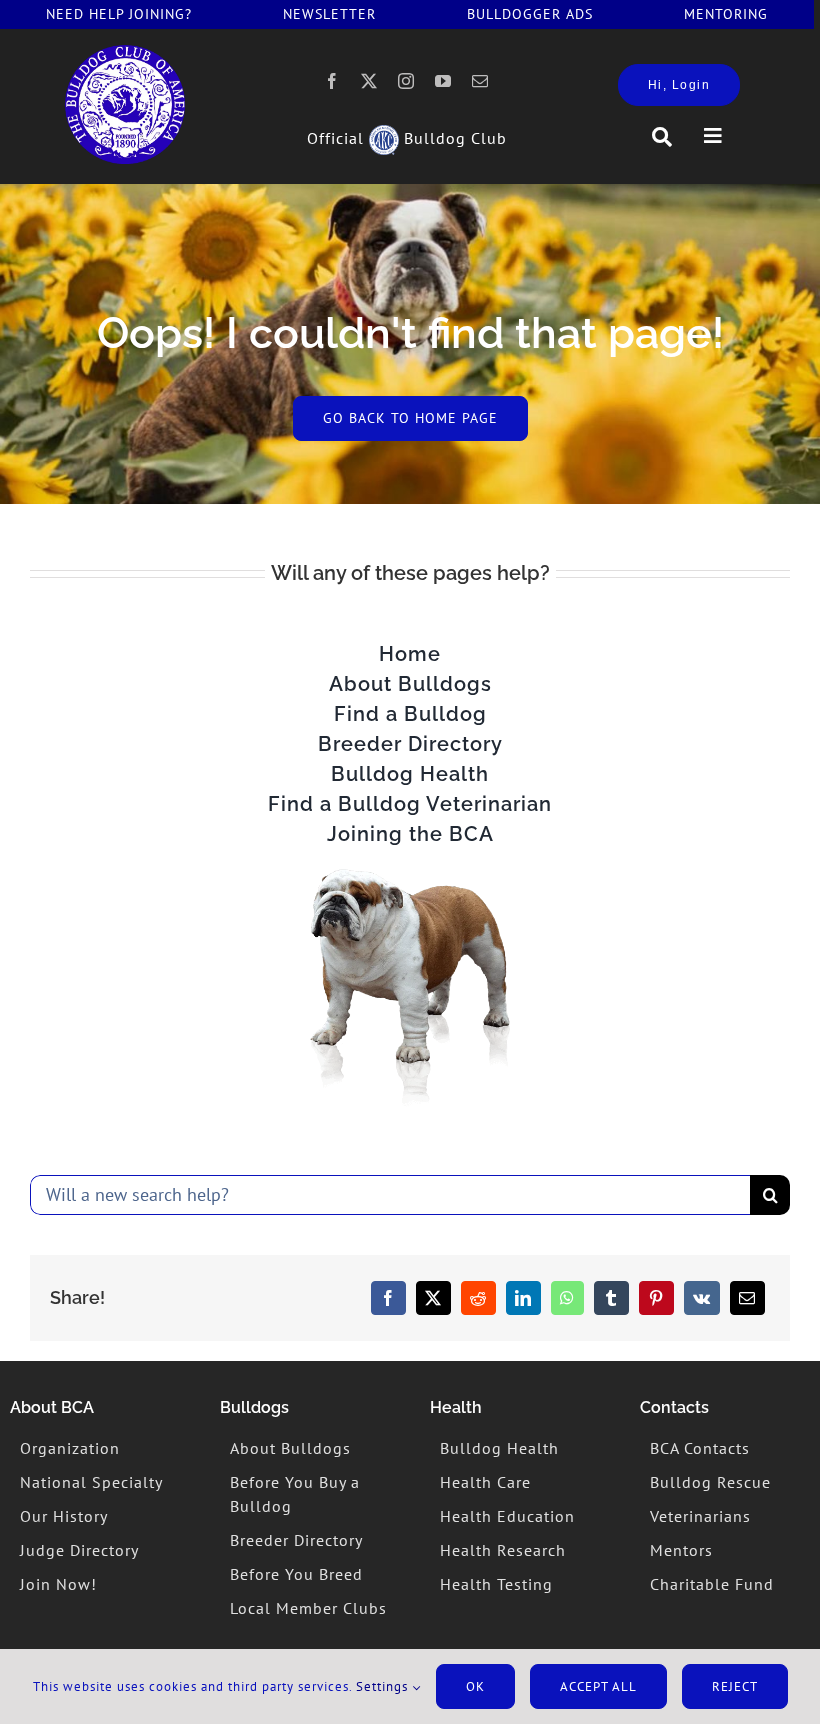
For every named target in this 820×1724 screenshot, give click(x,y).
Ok (475, 1686)
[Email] (747, 1298)
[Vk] (702, 1298)
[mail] (480, 81)
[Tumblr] (611, 1298)
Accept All (598, 1686)
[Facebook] (388, 1298)
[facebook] (332, 81)
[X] (433, 1298)
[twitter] (369, 81)
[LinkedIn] (523, 1298)
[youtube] (443, 81)
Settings (384, 1686)
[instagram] (406, 81)
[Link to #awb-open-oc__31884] (662, 137)
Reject (735, 1686)
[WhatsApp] (567, 1298)
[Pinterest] (656, 1298)
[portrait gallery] (125, 53)
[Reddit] (478, 1298)
